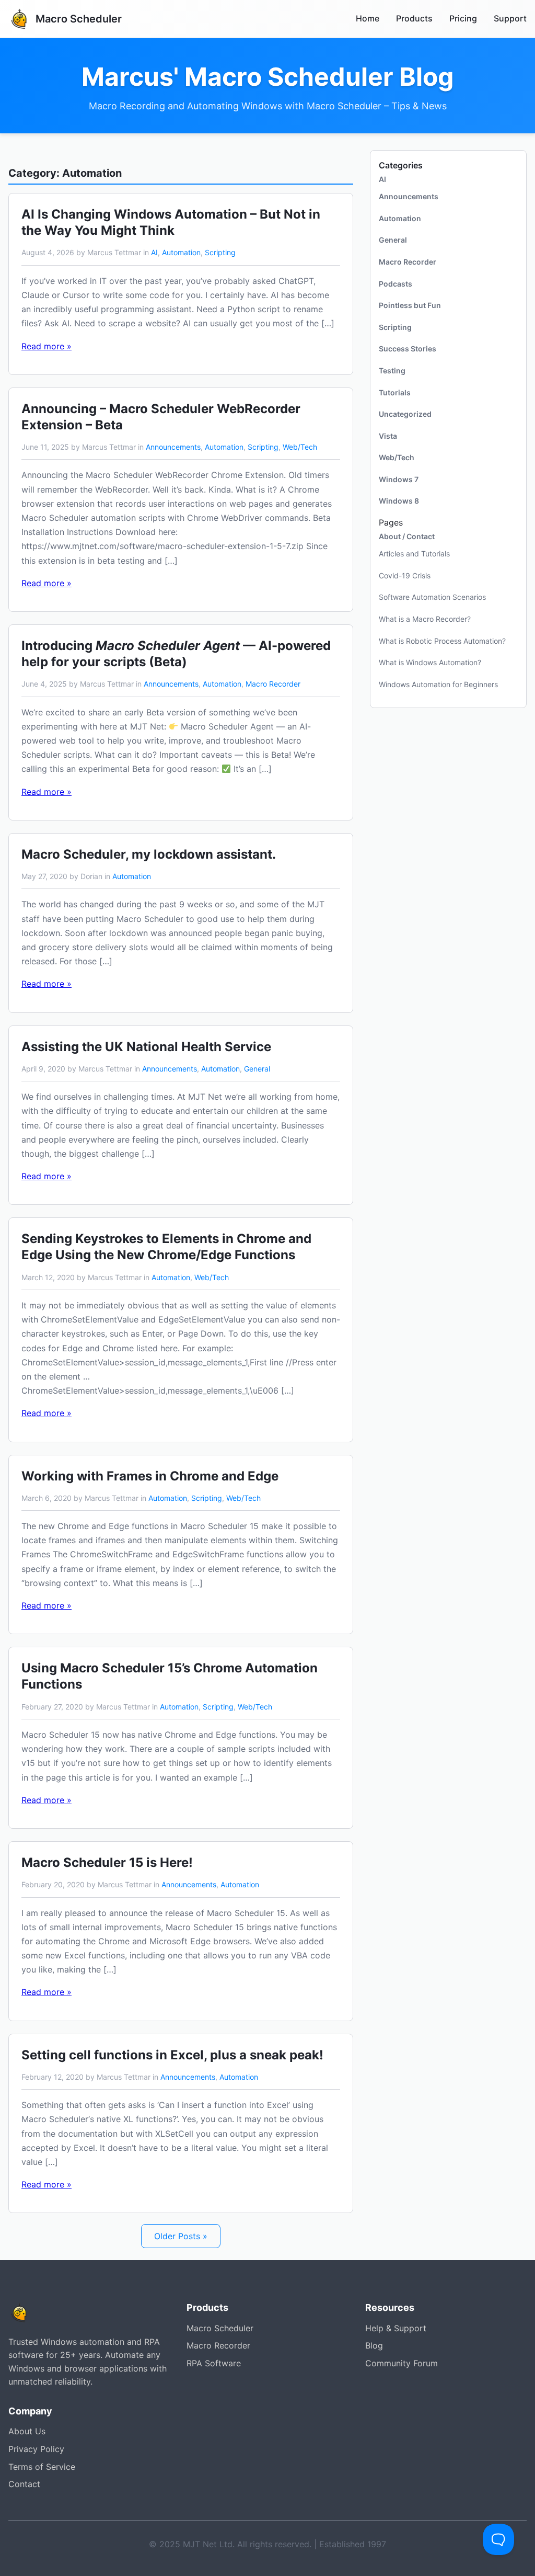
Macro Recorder (273, 684)
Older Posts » (181, 2236)
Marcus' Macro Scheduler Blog (267, 77)
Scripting (220, 252)
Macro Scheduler (220, 2328)
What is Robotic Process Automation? (442, 641)
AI (154, 252)
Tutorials (395, 392)
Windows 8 (399, 501)
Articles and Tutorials (414, 554)
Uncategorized (405, 414)
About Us (27, 2431)
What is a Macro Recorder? (425, 619)
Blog (374, 2345)
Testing (392, 371)
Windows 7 (399, 479)
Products (414, 18)
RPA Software (214, 2363)
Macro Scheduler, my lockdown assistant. (149, 854)
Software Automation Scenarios (432, 597)
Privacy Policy (36, 2449)
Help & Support (396, 2328)
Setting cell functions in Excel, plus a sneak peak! (172, 2055)
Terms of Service (42, 2467)
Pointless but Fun (410, 305)
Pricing (463, 18)
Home (368, 18)
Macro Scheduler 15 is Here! (107, 1862)
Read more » (46, 346)
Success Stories (408, 349)
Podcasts (396, 284)
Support (510, 18)
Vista (388, 436)
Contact (24, 2484)
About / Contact (407, 536)
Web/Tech (300, 447)
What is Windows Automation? (430, 662)
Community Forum (402, 2363)
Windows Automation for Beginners (438, 684)
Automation (181, 252)
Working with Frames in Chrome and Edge (150, 1476)
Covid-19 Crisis (405, 575)
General (257, 1069)
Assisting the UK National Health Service (146, 1047)
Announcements (173, 447)
